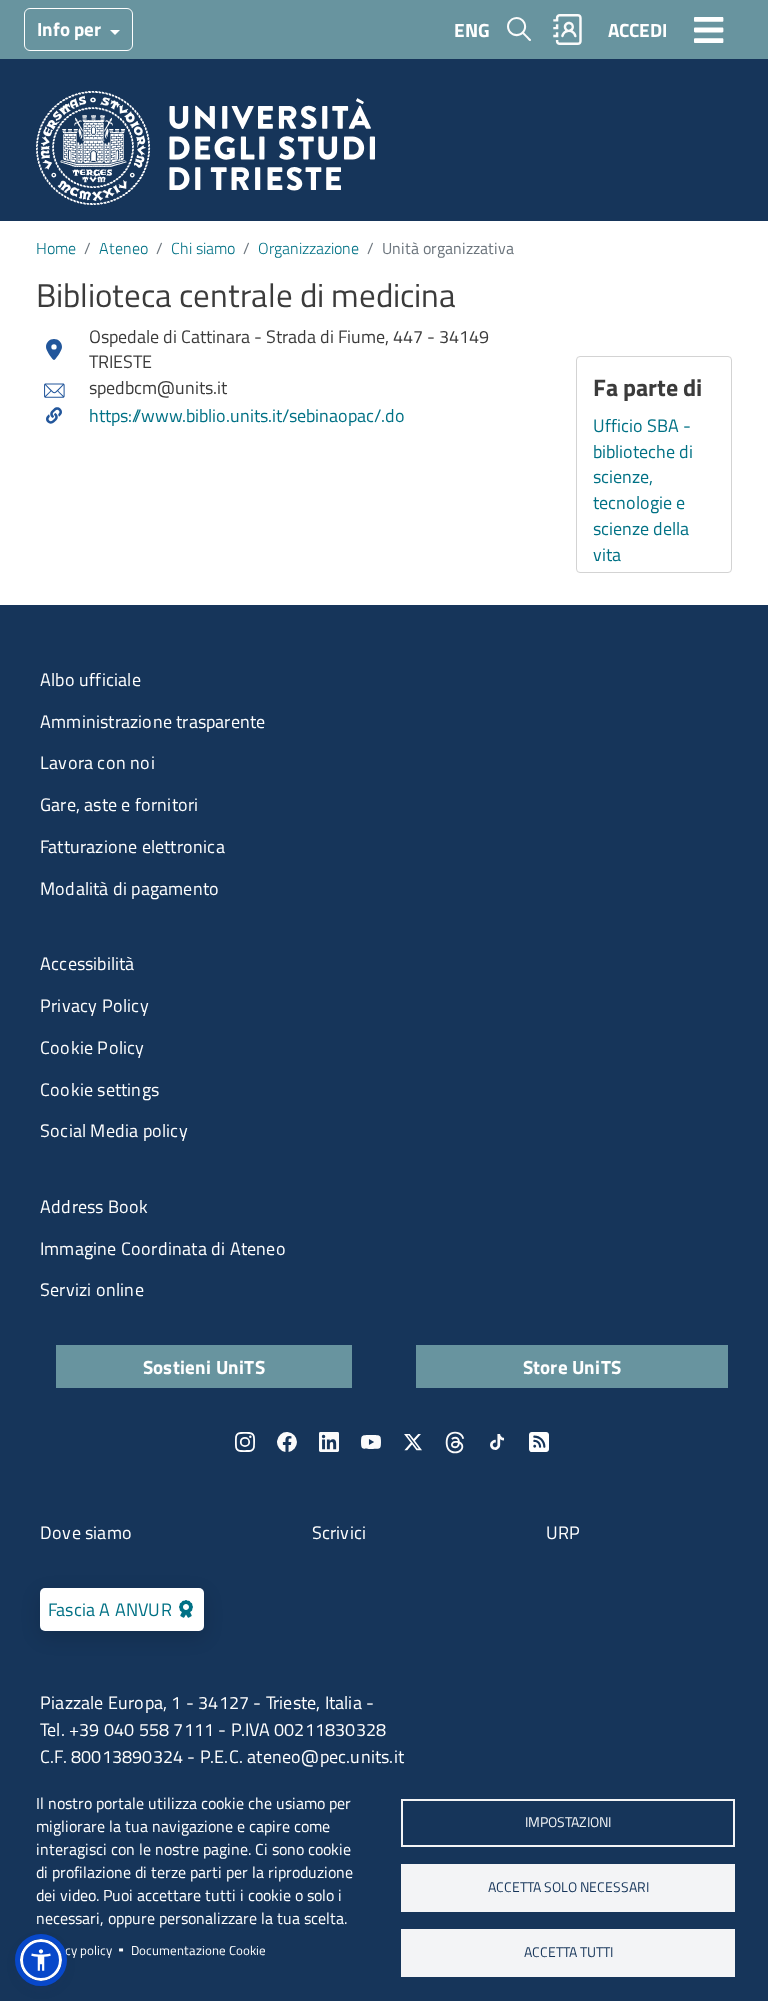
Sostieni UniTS (204, 1366)
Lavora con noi (97, 762)
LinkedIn (329, 1442)
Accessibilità (87, 963)
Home (56, 248)
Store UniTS (572, 1366)
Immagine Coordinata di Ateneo (163, 1248)
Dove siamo (86, 1532)
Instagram (245, 1442)
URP (563, 1532)
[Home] (205, 154)
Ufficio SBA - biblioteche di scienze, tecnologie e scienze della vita (643, 490)
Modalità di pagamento (129, 888)
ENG (472, 29)
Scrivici (339, 1532)
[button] (41, 1960)
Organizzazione (308, 248)
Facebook (287, 1442)
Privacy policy (74, 1950)
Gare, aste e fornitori (119, 804)
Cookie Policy (92, 1047)
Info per (71, 28)
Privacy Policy (94, 1005)
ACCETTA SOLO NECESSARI (568, 1887)
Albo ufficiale (90, 679)
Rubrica (568, 29)
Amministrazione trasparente (152, 721)
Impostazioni (568, 1822)
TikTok (497, 1442)
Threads (455, 1442)
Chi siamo (203, 248)
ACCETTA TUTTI (568, 1952)
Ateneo (123, 248)
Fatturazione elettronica (132, 846)
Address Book (94, 1206)
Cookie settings (99, 1089)
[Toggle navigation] (709, 29)
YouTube (371, 1442)
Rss (539, 1442)
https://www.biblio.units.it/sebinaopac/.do (247, 416)
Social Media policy (114, 1130)
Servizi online (92, 1289)
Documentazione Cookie (198, 1950)
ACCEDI (637, 29)
